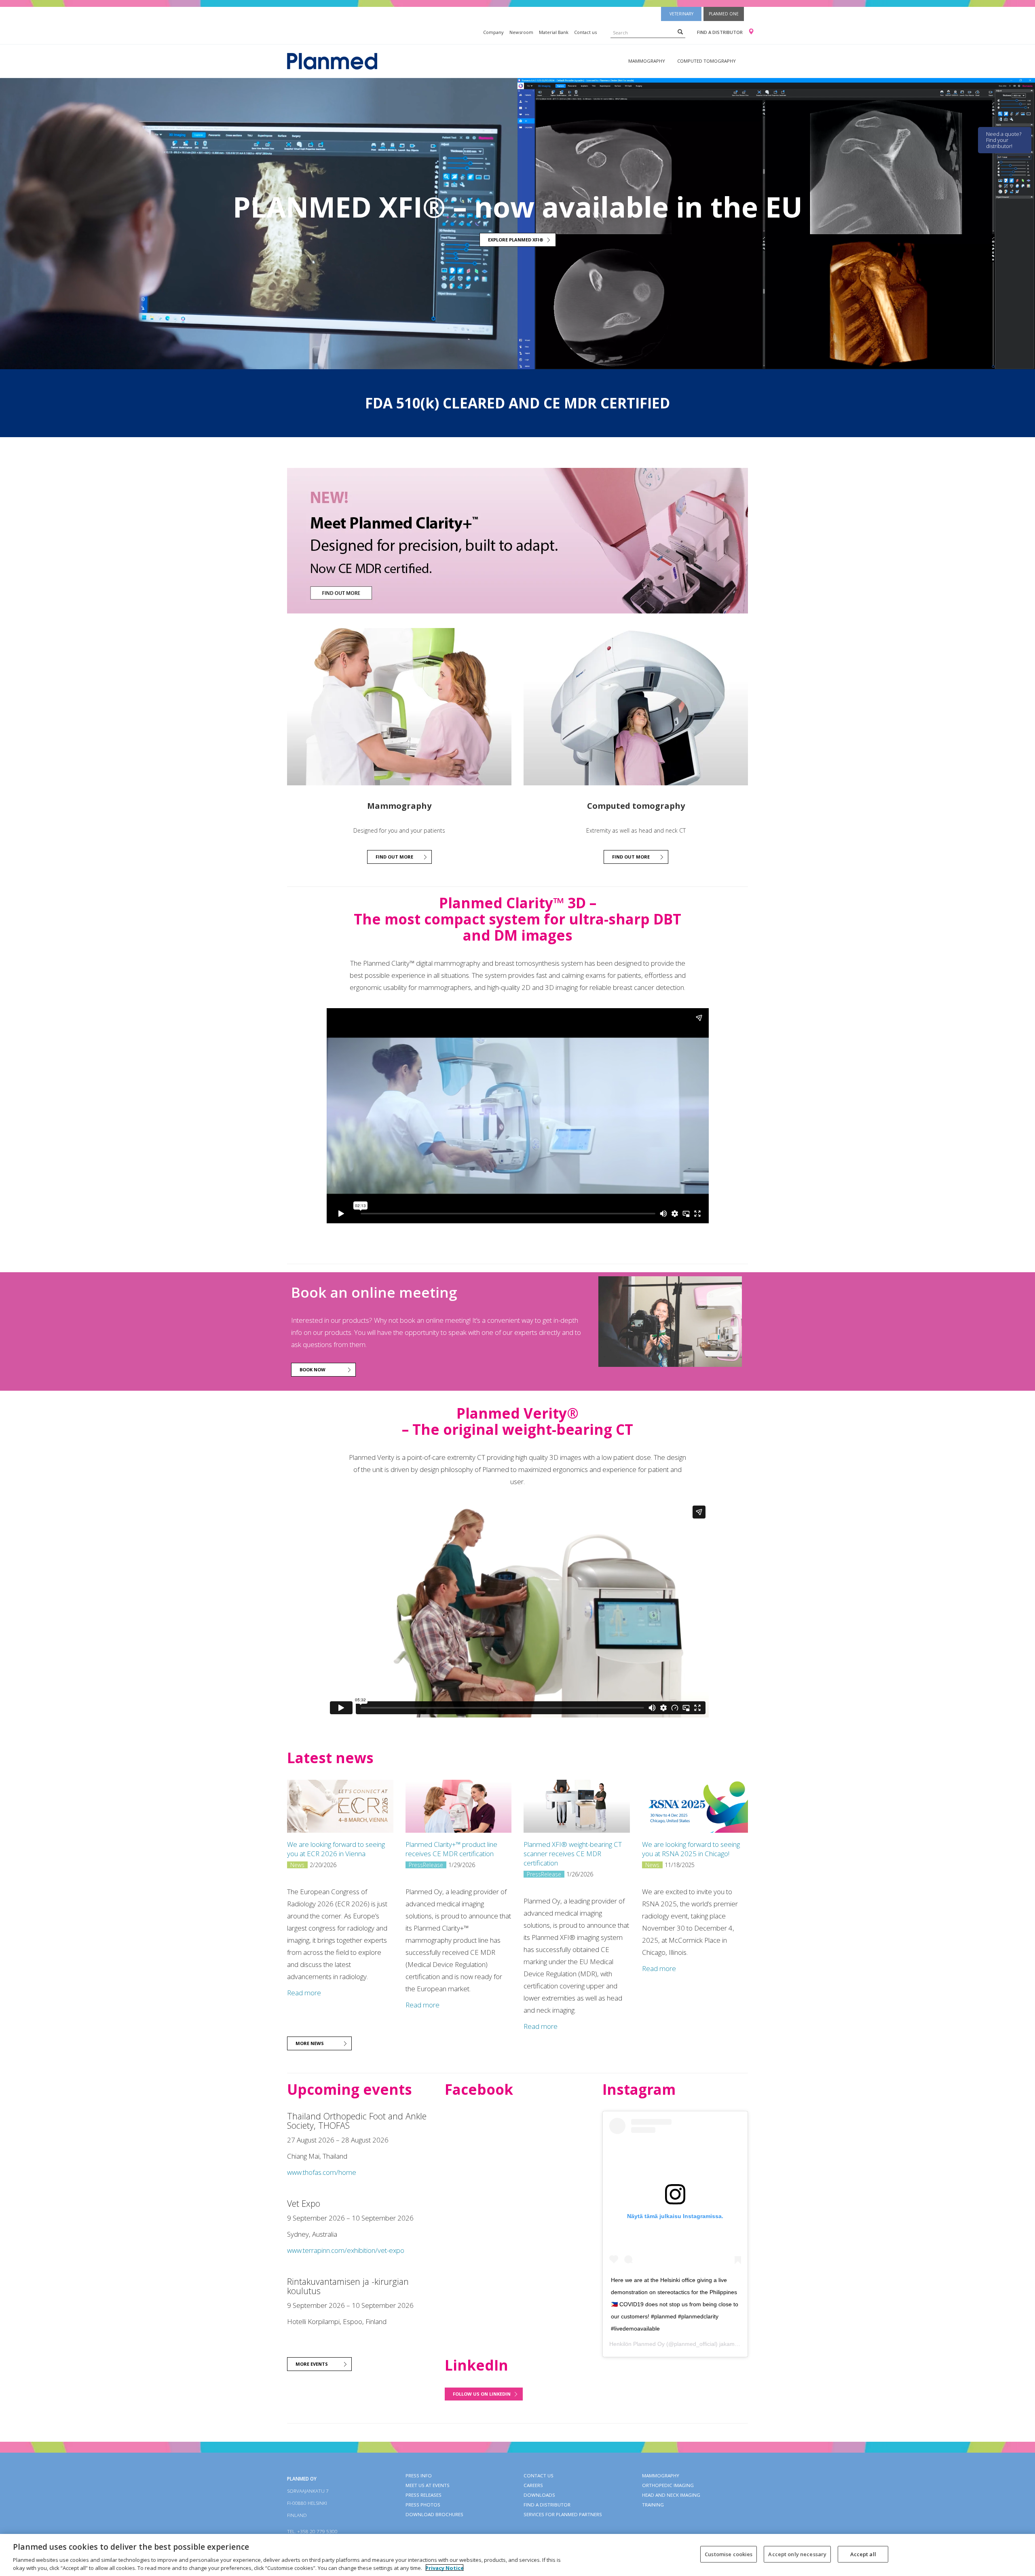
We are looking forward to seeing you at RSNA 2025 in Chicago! (691, 1849)
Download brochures (434, 2514)
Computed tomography (707, 61)
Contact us (585, 32)
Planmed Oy (649, 2344)
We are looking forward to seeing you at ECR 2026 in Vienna (336, 1849)
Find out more (394, 857)
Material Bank (554, 32)
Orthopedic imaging (668, 2485)
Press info (419, 2476)
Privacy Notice (445, 2568)
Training (653, 2505)
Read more (304, 1993)
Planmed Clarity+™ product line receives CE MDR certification (451, 1849)
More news (310, 2043)
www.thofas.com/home (322, 2172)
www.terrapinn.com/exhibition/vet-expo (346, 2250)
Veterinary (681, 14)
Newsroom (521, 32)
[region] (517, 2555)
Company (493, 32)
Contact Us (539, 2476)
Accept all (863, 2554)
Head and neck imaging (671, 2495)
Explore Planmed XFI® (516, 240)
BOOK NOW (313, 1369)
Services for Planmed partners (563, 2514)
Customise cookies (729, 2554)
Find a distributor (720, 32)
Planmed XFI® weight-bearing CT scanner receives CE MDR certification (573, 1854)
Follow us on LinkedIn (482, 2394)
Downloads (539, 2495)
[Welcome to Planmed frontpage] (332, 60)
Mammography (647, 61)
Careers (533, 2485)
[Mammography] (399, 707)
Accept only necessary (797, 2554)
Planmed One (724, 14)
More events (312, 2364)
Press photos (423, 2505)
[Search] (680, 32)
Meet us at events (428, 2485)
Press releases (424, 2495)
